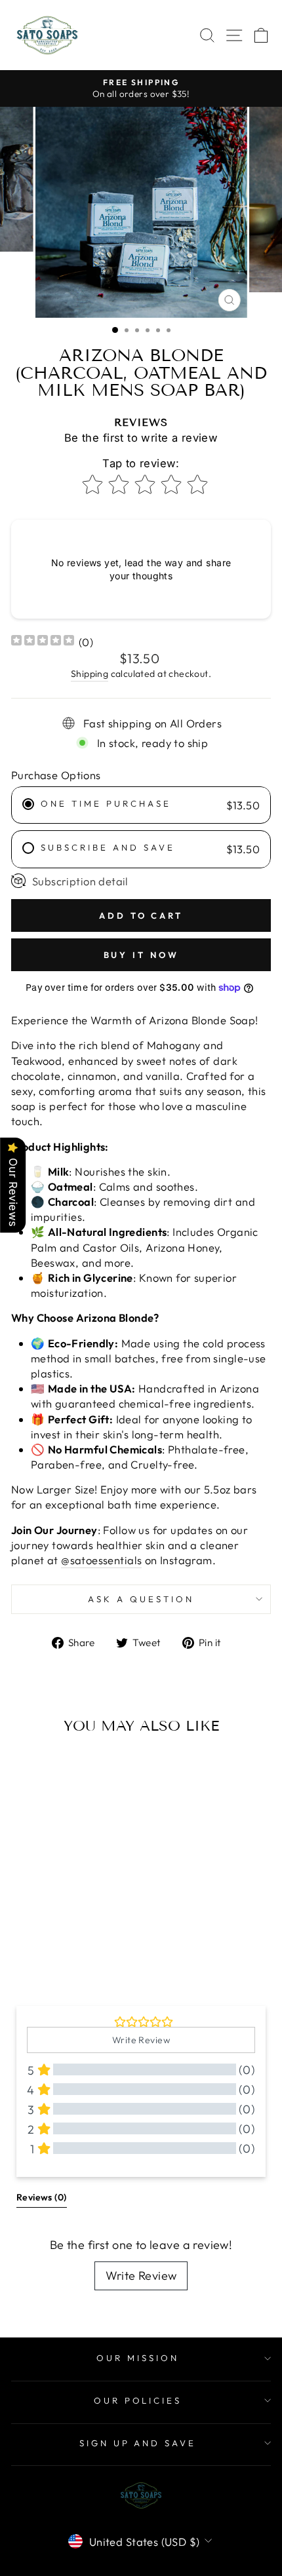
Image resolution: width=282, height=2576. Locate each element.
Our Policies (138, 2400)
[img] (43, 642)
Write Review (141, 2276)
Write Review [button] (141, 2040)
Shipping (90, 674)
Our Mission (138, 2358)
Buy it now (141, 955)
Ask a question (141, 1599)
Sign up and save (138, 2443)
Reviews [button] (42, 2197)
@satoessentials (101, 1560)
